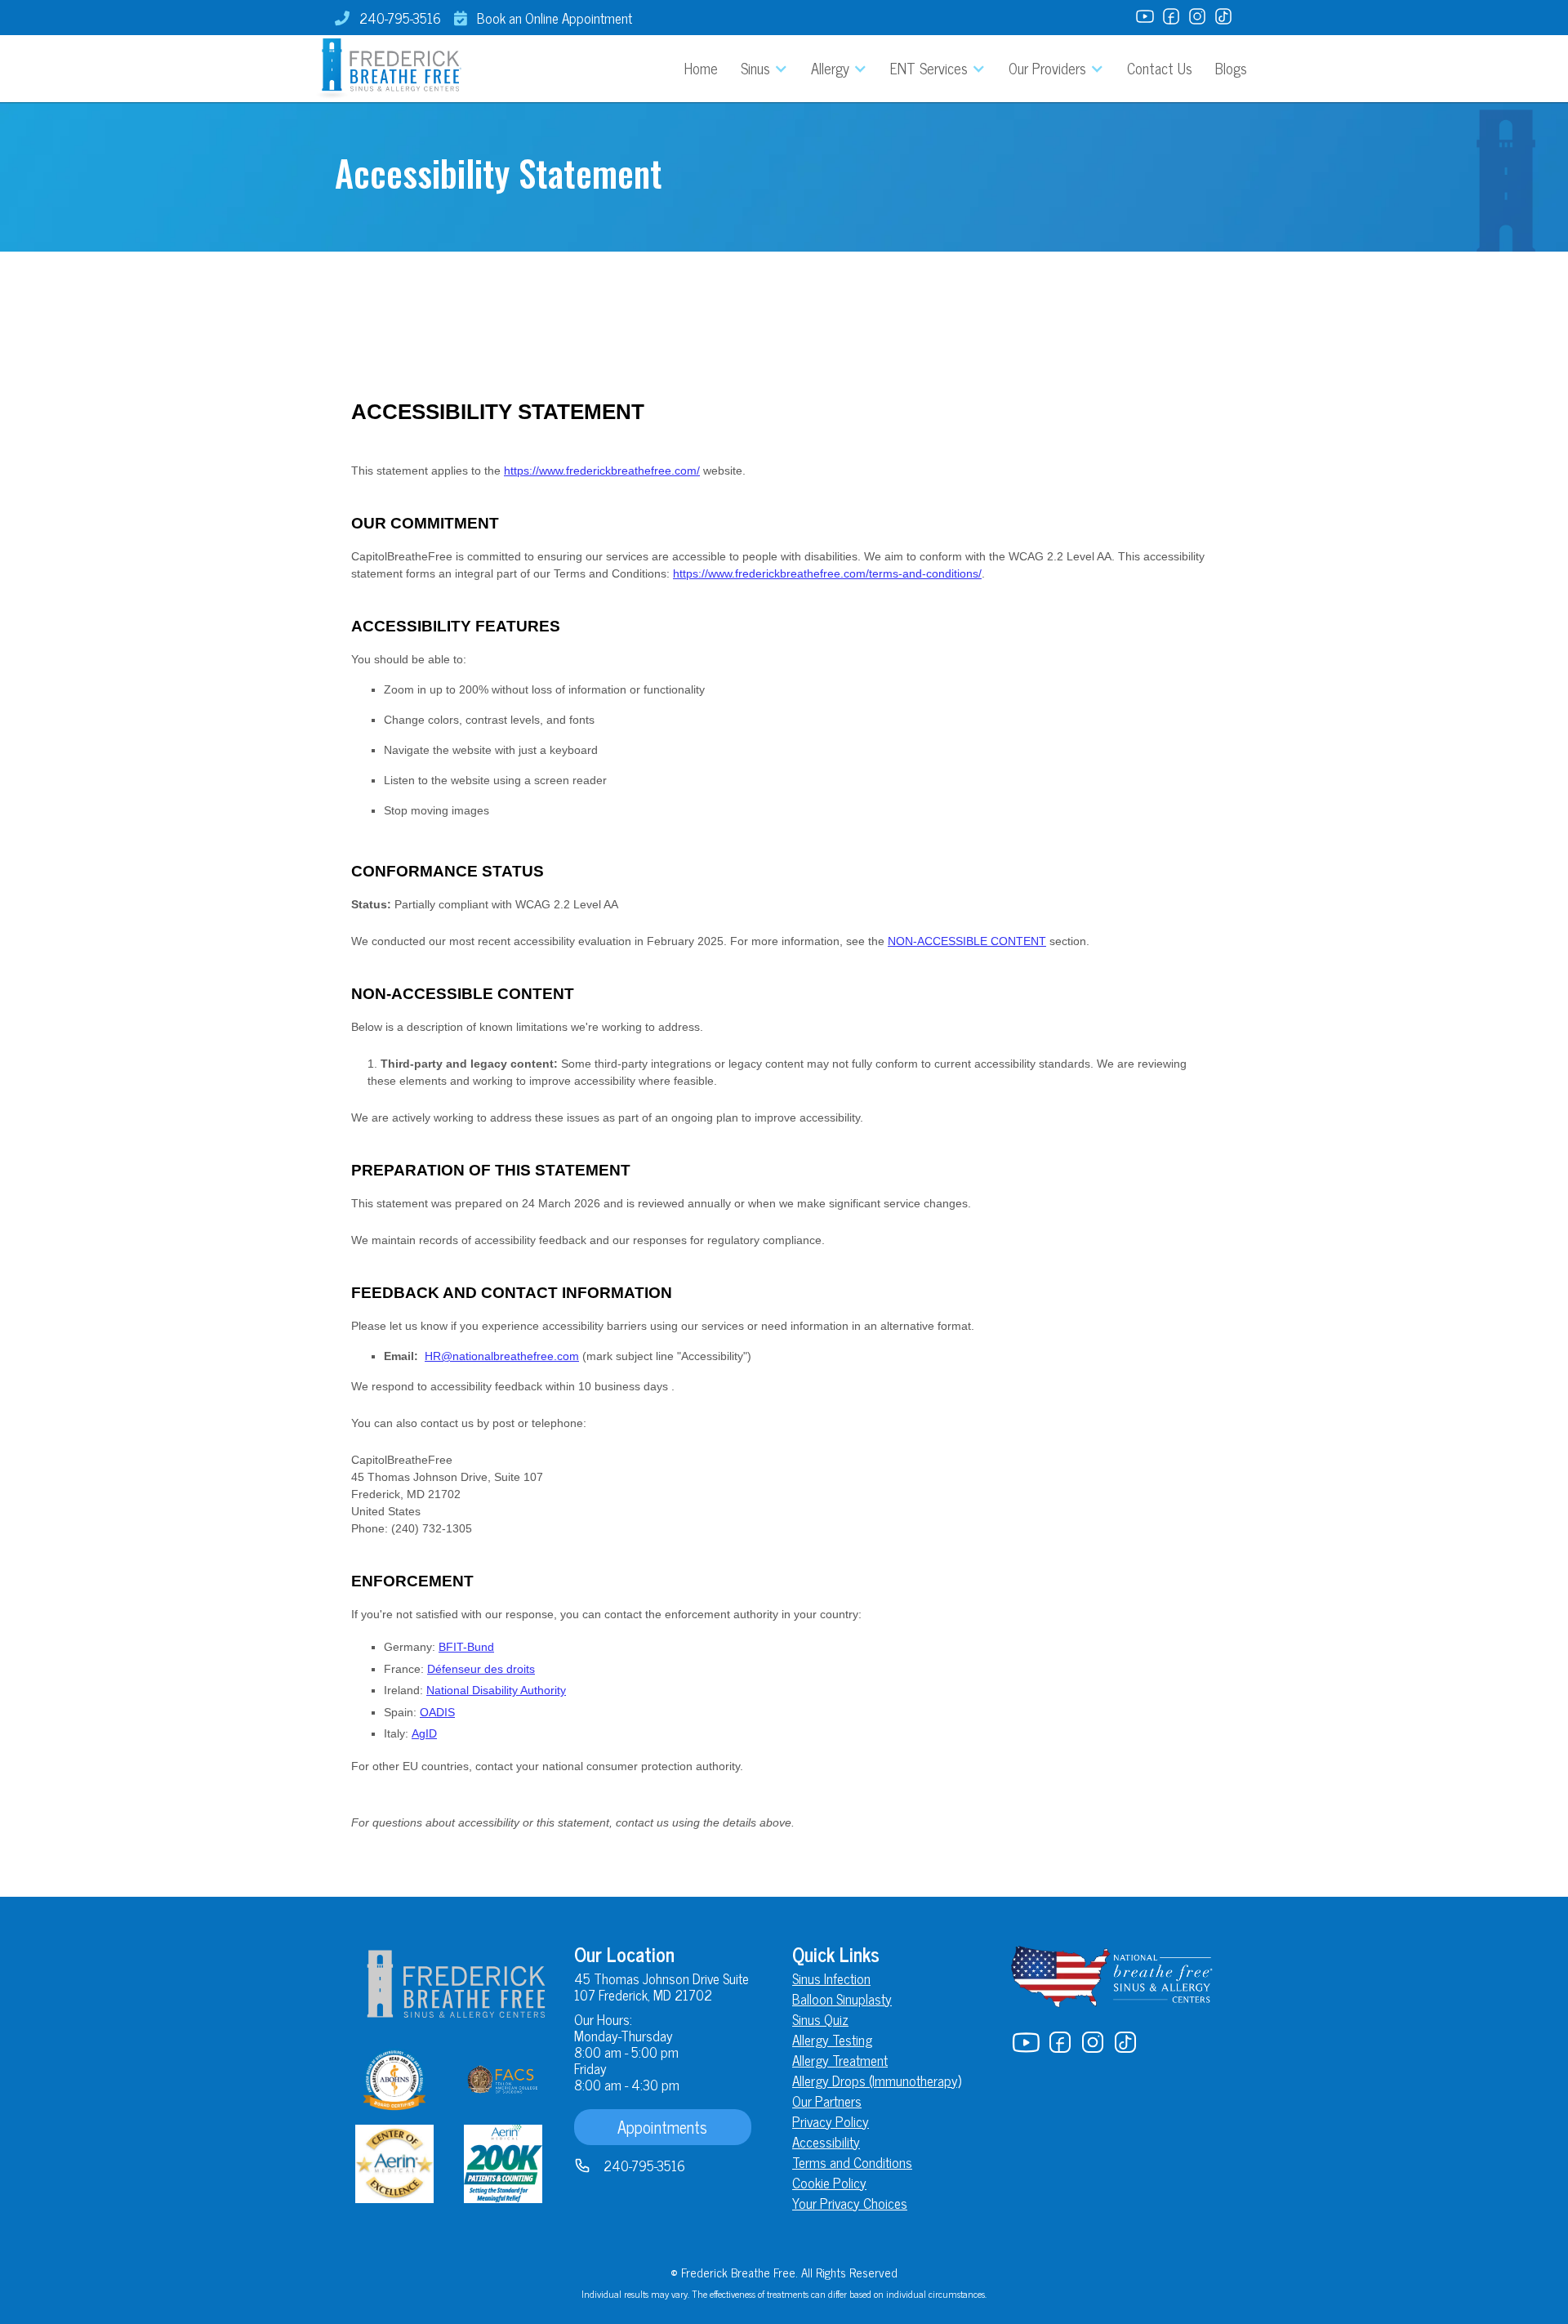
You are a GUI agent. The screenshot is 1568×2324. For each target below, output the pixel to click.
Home (701, 68)
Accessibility (826, 2142)
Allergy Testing (832, 2040)
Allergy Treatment (840, 2060)
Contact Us (1160, 68)
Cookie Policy (829, 2183)
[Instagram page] (1197, 18)
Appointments (662, 2127)
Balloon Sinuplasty (842, 1999)
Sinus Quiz (820, 2019)
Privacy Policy (831, 2121)
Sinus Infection (831, 1978)
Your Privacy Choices (850, 2203)
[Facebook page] (1171, 18)
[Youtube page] (1145, 18)
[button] (764, 69)
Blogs (1231, 68)
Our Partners (827, 2101)
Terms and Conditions (852, 2162)
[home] (388, 69)
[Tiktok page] (1223, 18)
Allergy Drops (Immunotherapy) (877, 2081)
